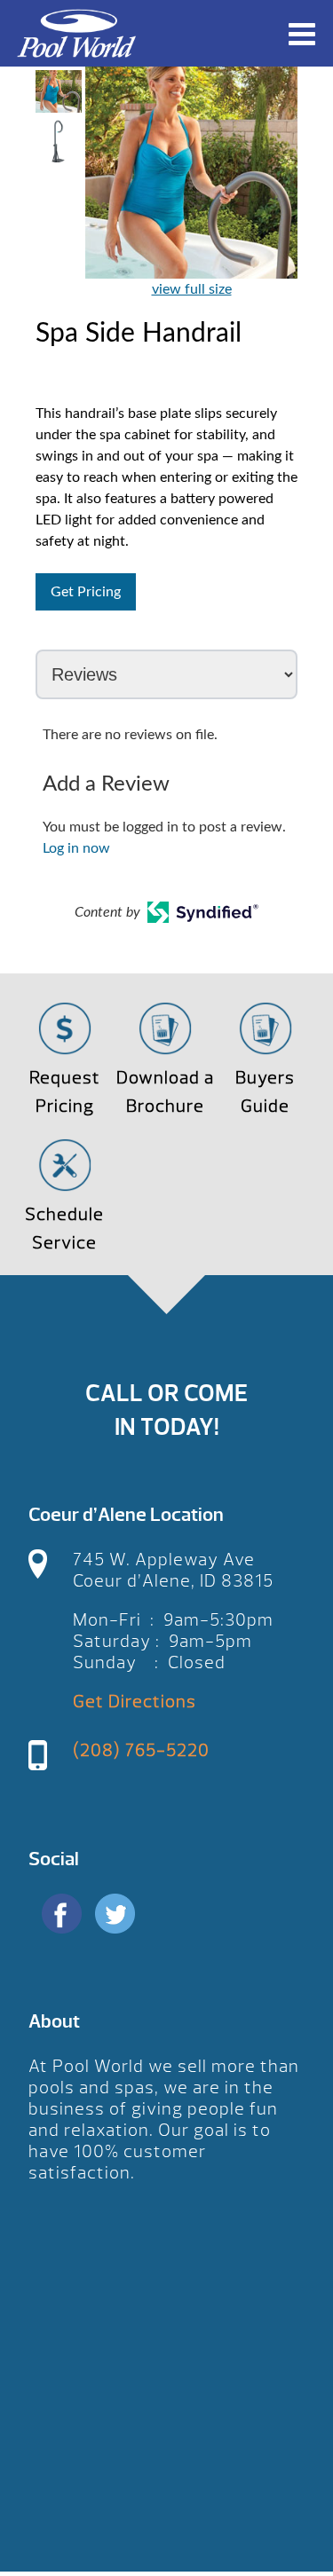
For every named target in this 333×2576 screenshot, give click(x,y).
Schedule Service (64, 1229)
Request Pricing (65, 1092)
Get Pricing (86, 592)
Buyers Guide (265, 1092)
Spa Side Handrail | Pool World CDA (76, 33)
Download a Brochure (165, 1092)
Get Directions (135, 1702)
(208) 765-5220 (141, 1750)
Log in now (76, 848)
